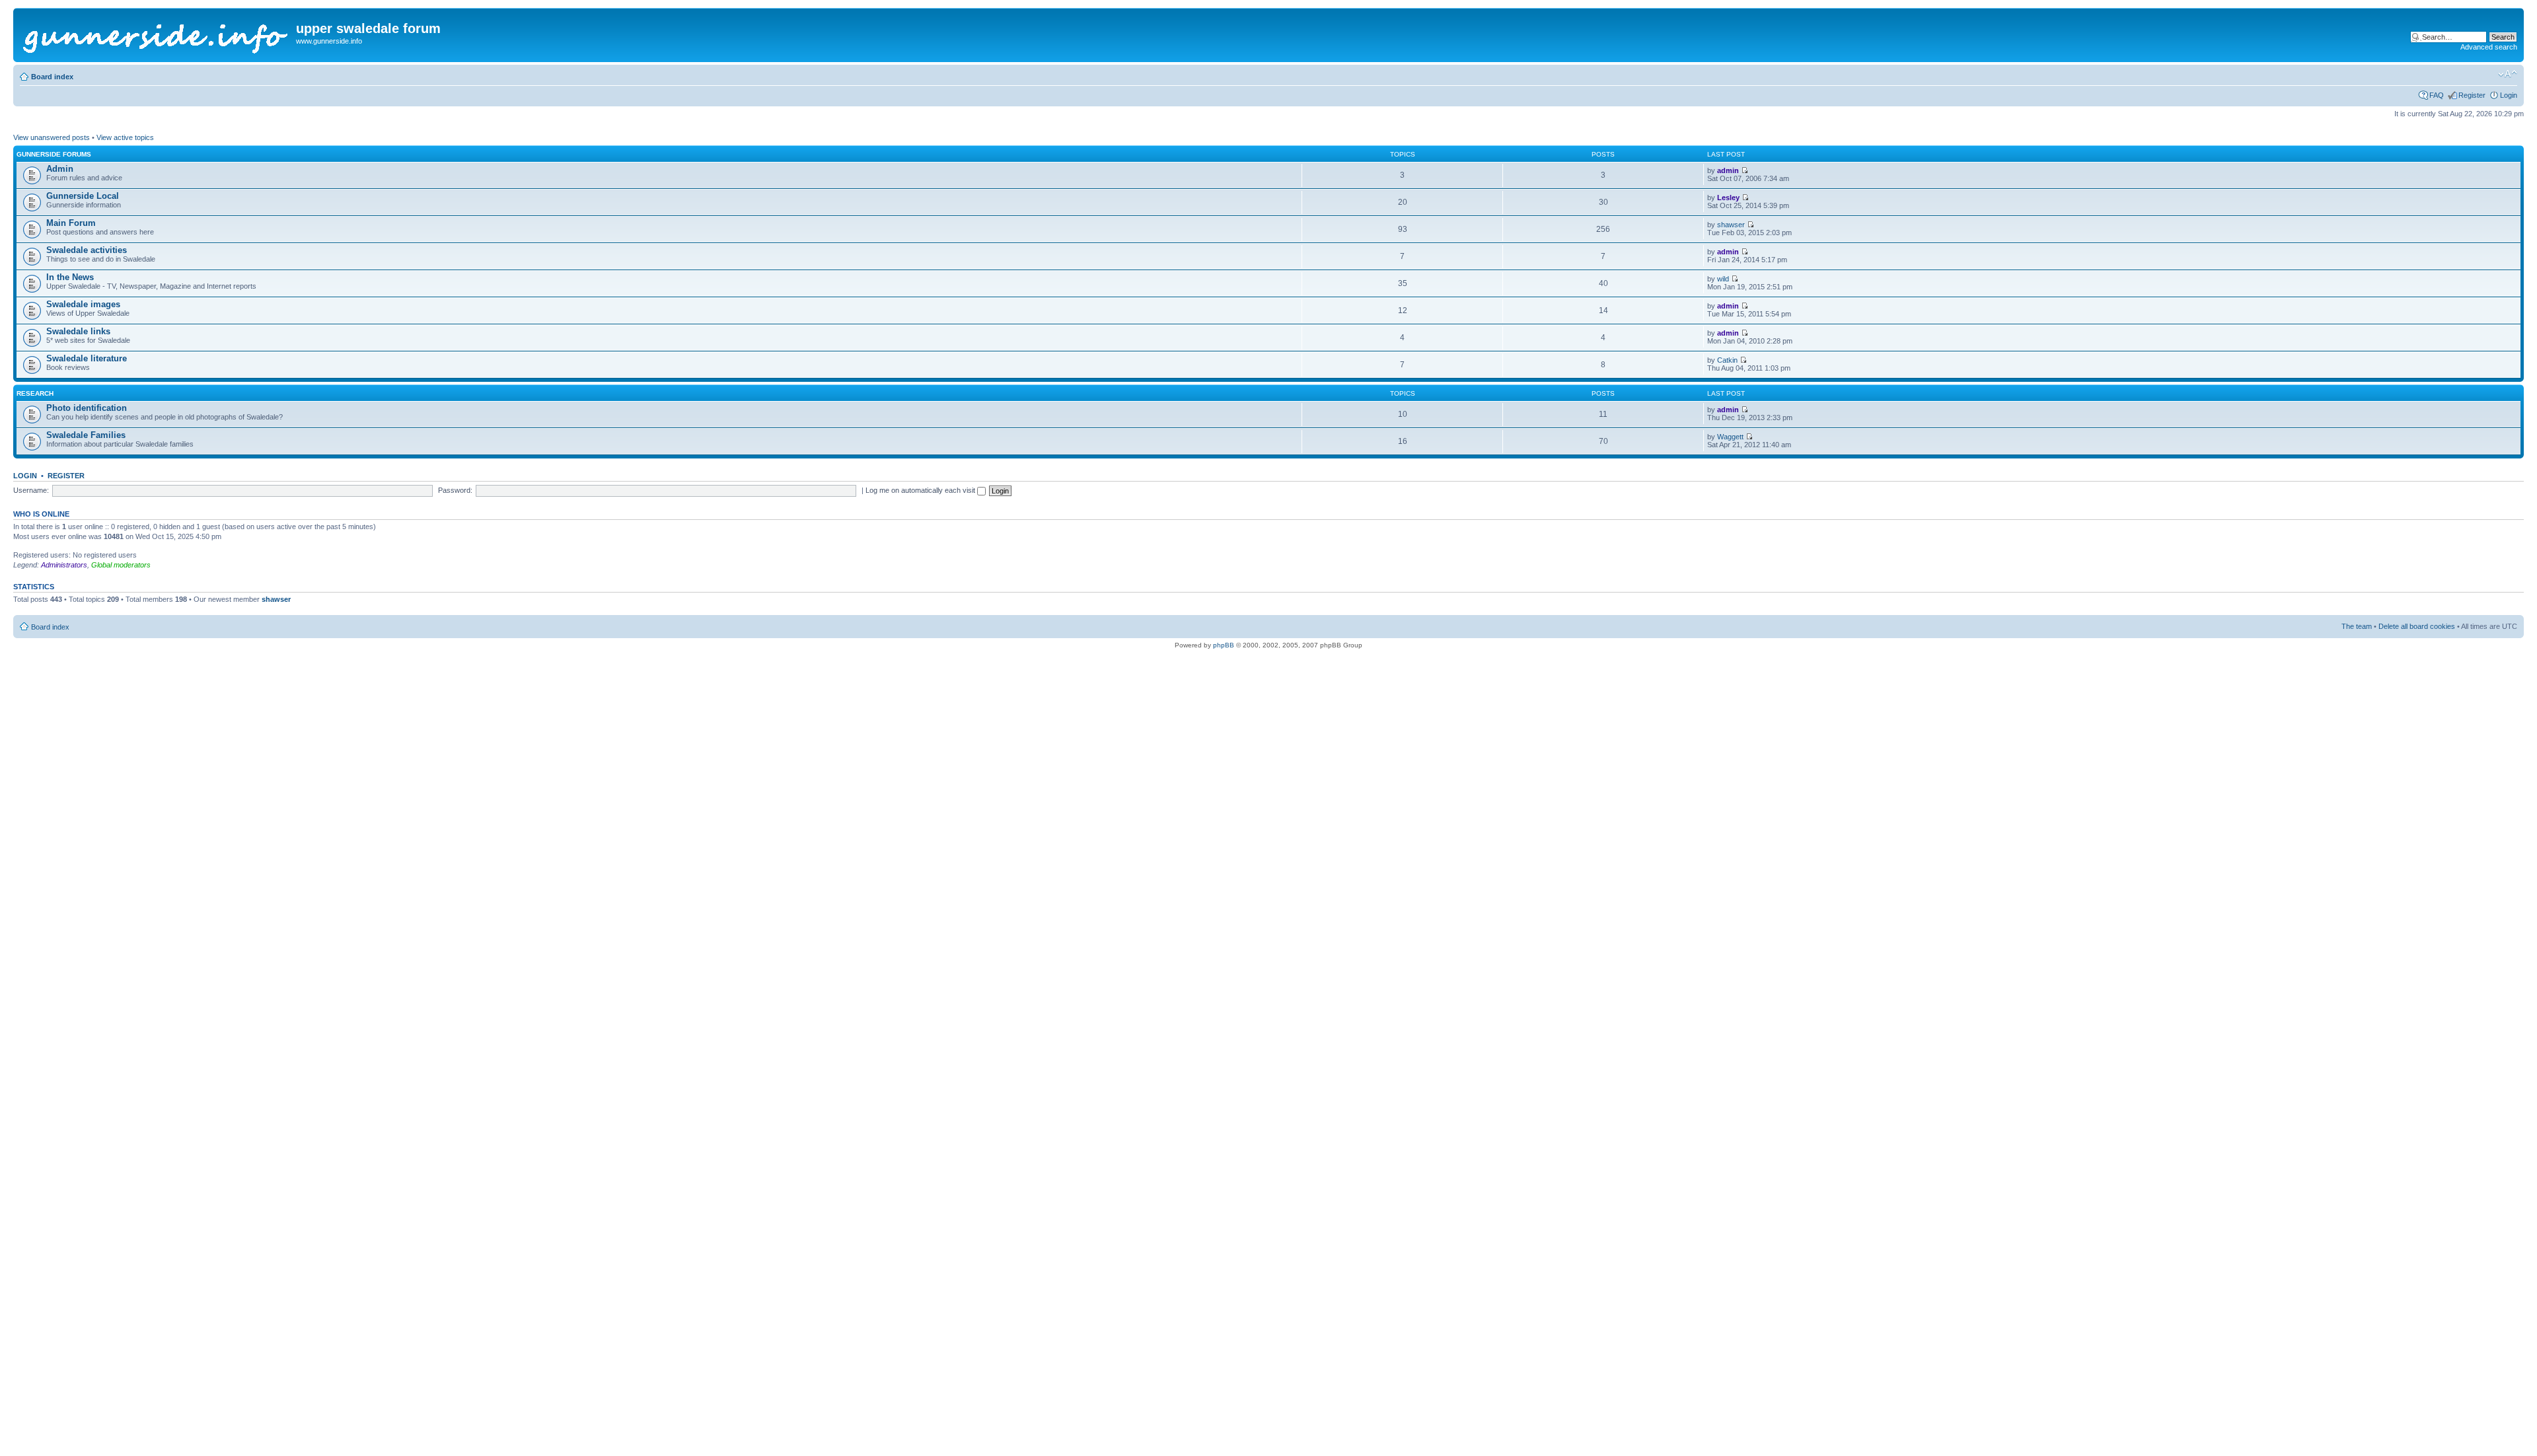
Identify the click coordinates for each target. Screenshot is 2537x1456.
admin (1728, 170)
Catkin (1727, 360)
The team (2357, 626)
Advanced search (2489, 47)
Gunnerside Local (83, 196)
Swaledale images (83, 304)
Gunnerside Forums (54, 154)
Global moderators (121, 565)
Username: (31, 490)
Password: (455, 490)
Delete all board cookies (2417, 626)
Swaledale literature (87, 358)
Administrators (64, 565)
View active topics (125, 137)
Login (2509, 95)
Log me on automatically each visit (921, 490)
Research (35, 393)
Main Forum (71, 223)
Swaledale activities (87, 250)
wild (1723, 279)
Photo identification (87, 408)
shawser (1731, 225)
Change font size (2508, 74)
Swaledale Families (86, 435)
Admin (60, 169)
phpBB (1224, 645)
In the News (70, 277)
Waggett (1730, 437)
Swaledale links (78, 331)
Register (2472, 95)
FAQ (2437, 95)
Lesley (1728, 198)
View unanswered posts (52, 137)
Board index (52, 77)
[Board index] (156, 35)
